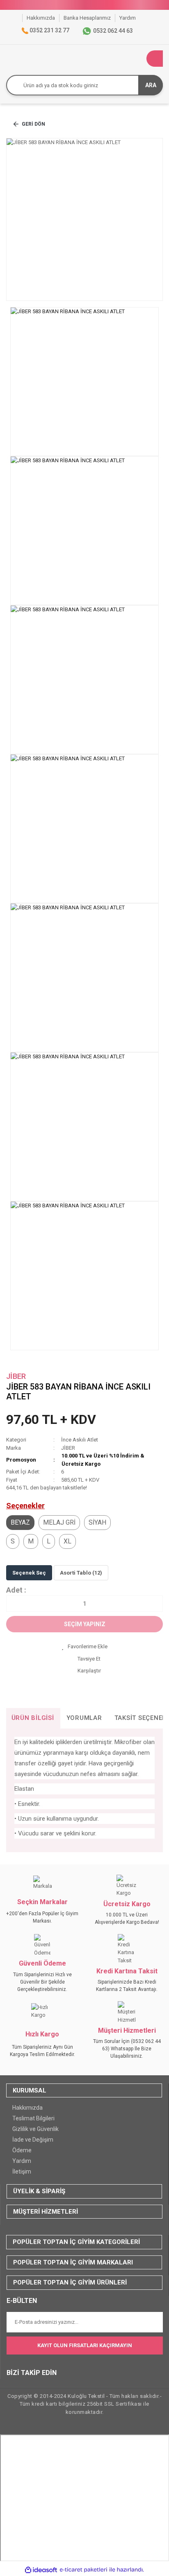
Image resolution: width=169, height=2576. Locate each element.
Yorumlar (84, 1718)
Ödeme (22, 2150)
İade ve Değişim (33, 2140)
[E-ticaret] (83, 2570)
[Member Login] (138, 59)
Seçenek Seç (29, 1573)
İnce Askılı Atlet (80, 1440)
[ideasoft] (41, 2570)
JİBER (16, 1376)
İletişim (22, 2172)
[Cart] (155, 59)
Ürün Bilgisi (33, 1718)
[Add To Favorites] (84, 1647)
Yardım (22, 2161)
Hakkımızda (27, 2108)
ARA (151, 85)
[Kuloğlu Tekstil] (16, 18)
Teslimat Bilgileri (33, 2118)
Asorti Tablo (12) (81, 1573)
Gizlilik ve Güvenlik (35, 2129)
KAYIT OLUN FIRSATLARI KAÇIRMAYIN (85, 2345)
